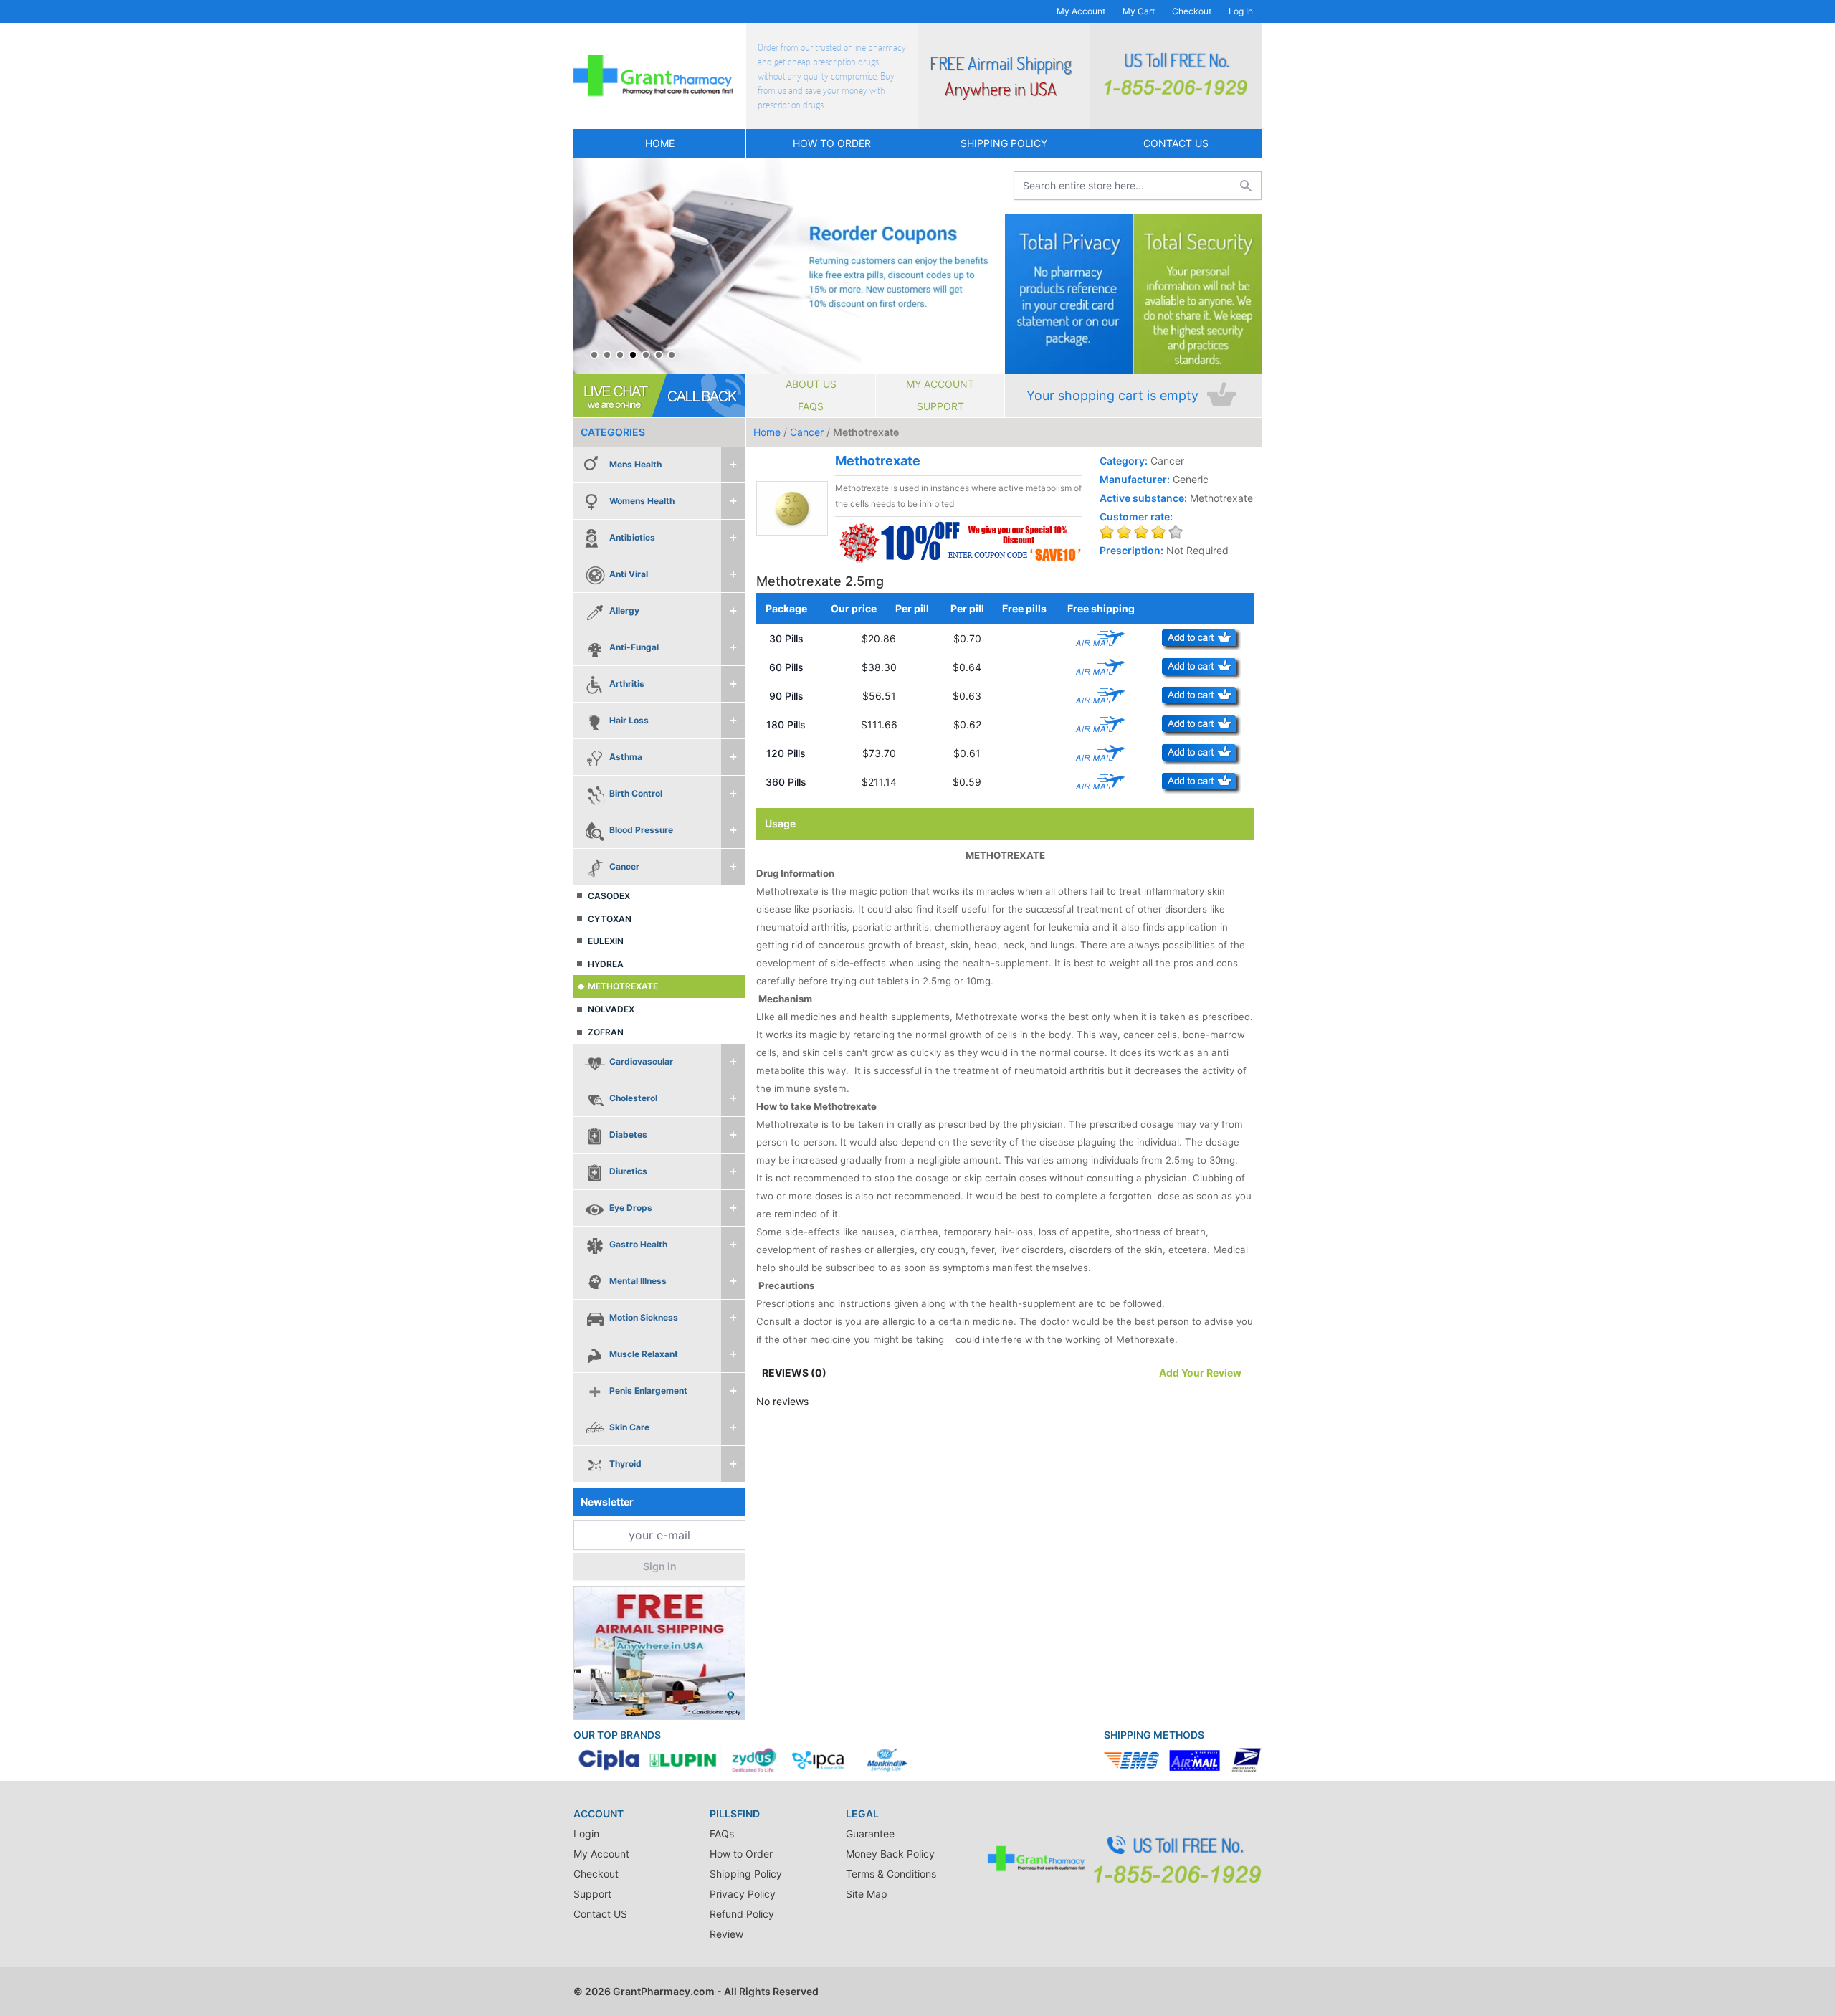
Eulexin (606, 941)
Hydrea (606, 964)
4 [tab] (633, 355)
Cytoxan (610, 919)
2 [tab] (607, 355)
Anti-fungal (634, 647)
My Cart (1139, 11)
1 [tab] (594, 355)
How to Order (832, 143)
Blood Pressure (641, 830)
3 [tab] (620, 355)
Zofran (606, 1032)
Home (660, 143)
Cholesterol (633, 1098)
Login (586, 1834)
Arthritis (627, 684)
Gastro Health (638, 1244)
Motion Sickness (644, 1317)
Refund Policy (742, 1914)
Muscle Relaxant (644, 1354)
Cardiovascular (641, 1061)
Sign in (660, 1566)
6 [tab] (659, 355)
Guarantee (870, 1834)
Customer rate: (1136, 517)
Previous (588, 266)
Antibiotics (632, 537)
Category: (1124, 461)
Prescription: (1131, 550)
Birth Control (636, 793)
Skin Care (629, 1427)
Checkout (1192, 11)
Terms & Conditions (891, 1874)
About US (811, 384)
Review (726, 1934)
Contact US (1176, 143)
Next (990, 266)
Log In (1241, 11)
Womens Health (642, 501)
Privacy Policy (743, 1894)
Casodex (609, 896)
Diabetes (628, 1135)
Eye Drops (631, 1208)
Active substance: (1143, 498)
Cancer (624, 866)
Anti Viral (629, 574)
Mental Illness (638, 1281)
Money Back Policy (890, 1854)
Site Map (867, 1894)
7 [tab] (672, 355)
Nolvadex (611, 1009)
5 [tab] (646, 355)
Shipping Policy (1004, 143)
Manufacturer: (1135, 479)
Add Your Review (1200, 1373)
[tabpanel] (789, 266)
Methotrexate (623, 986)
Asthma (626, 757)
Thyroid (625, 1464)
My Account (1081, 11)
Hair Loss (629, 720)
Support (940, 406)
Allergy (624, 610)
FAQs (811, 406)
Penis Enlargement (648, 1390)
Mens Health (635, 464)
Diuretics (628, 1171)
